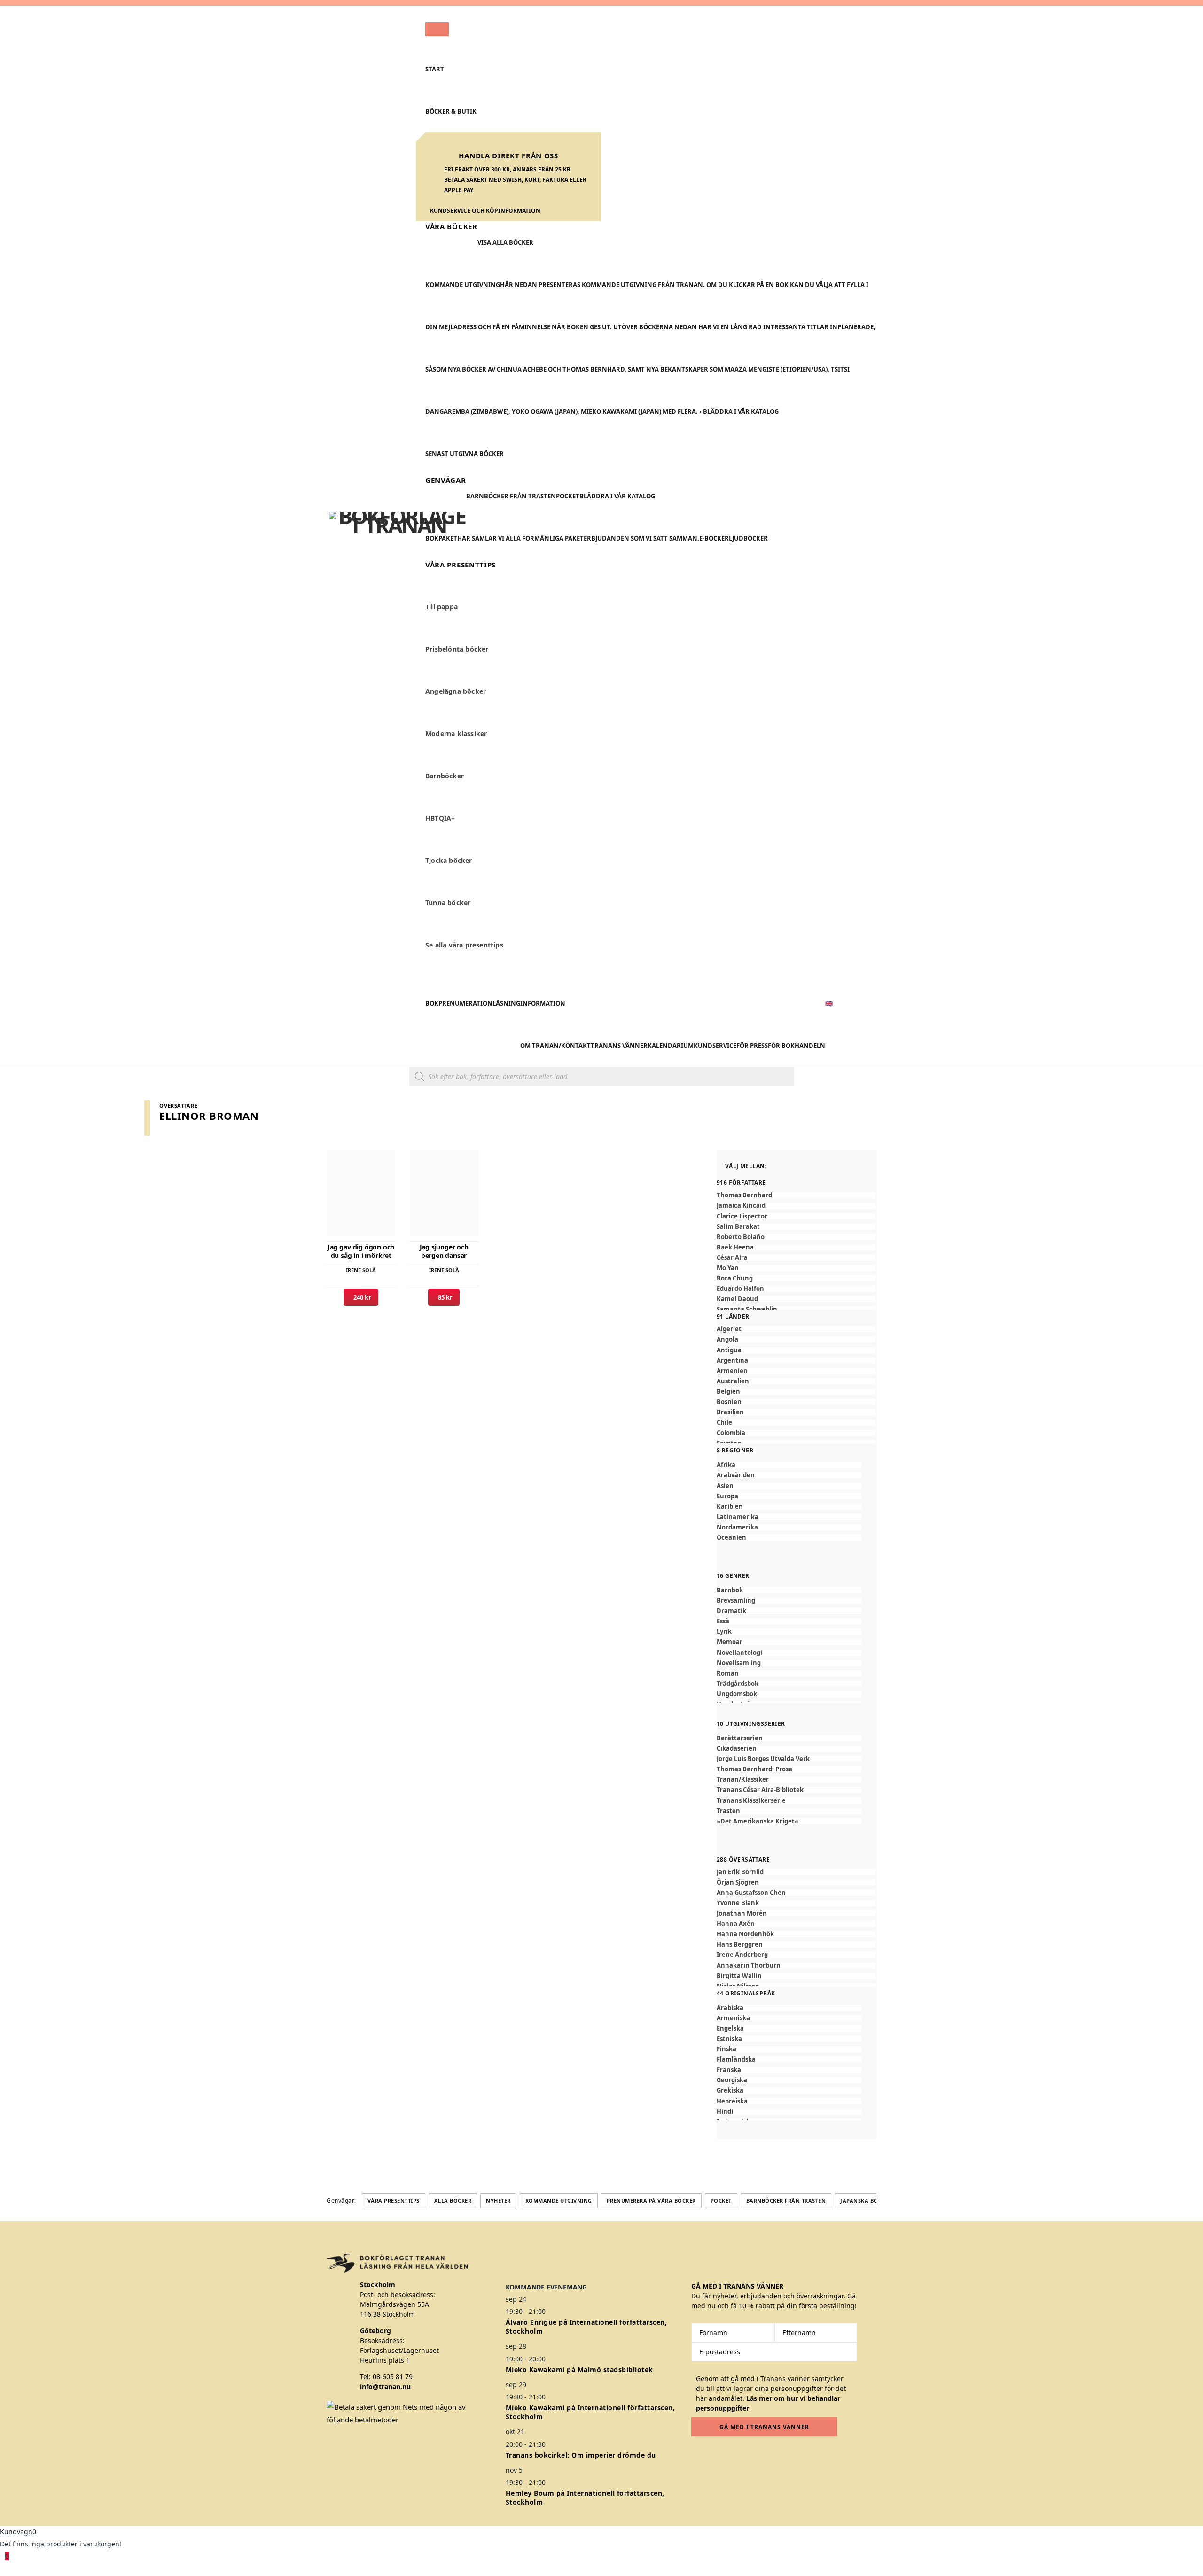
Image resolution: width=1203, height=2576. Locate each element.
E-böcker (714, 538)
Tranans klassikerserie (751, 1801)
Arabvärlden (736, 1475)
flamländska (736, 2060)
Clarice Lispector (742, 1216)
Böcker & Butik (451, 111)
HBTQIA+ (440, 819)
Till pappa (441, 607)
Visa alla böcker (505, 242)
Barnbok (730, 1590)
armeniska (733, 2018)
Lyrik (724, 1632)
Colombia (731, 1433)
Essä (723, 1621)
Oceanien (731, 1538)
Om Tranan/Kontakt (555, 1046)
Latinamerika (738, 1517)
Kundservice (715, 1046)
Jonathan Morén (742, 1913)
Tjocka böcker (449, 861)
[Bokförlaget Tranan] (398, 536)
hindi (725, 2112)
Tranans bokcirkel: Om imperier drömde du (581, 2455)
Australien (733, 1381)
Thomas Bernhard (744, 1195)
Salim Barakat (738, 1227)
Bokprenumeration (459, 1003)
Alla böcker (453, 2200)
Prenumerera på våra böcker (651, 2200)
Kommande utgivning (559, 2200)
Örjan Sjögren (738, 1882)
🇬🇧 (829, 1003)
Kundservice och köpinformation (485, 211)
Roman (728, 1673)
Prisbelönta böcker (457, 649)
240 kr (361, 1297)
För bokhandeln (797, 1046)
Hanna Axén (736, 1924)
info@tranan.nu (385, 2386)
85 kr (444, 1297)
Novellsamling (739, 1663)
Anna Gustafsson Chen (751, 1893)
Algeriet (729, 1329)
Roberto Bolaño (741, 1237)
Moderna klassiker (456, 734)
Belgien (728, 1392)
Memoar (730, 1642)
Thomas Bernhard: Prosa (754, 1769)
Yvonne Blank (738, 1903)
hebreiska (732, 2101)
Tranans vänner (619, 1046)
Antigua (729, 1350)
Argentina (732, 1361)
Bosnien (729, 1402)
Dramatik (731, 1611)
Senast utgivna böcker (465, 454)
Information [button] (543, 1003)
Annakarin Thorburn (749, 1966)
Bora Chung (735, 1278)
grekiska (730, 2091)
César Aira (732, 1258)
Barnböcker (445, 776)
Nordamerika (737, 1527)
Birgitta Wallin (739, 1976)
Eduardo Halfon (740, 1289)
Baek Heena (735, 1247)
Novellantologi (739, 1653)
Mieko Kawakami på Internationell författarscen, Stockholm (590, 2412)
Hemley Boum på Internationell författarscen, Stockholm (585, 2498)
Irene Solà (361, 1270)
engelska (730, 2029)
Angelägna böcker (456, 692)
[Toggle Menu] (437, 29)
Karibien (730, 1507)
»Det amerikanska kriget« (758, 1821)
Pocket (568, 496)
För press (752, 1046)
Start (435, 69)
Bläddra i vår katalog (617, 496)
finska (726, 2049)
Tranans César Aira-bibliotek (760, 1790)
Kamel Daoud (737, 1299)
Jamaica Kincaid (741, 1206)
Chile (724, 1423)
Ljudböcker (748, 538)
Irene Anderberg (742, 1955)
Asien (725, 1486)
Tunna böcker (448, 903)
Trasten (728, 1811)
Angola (727, 1339)
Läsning (506, 1003)
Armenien (732, 1371)
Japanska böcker (866, 2200)
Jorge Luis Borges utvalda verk (763, 1759)
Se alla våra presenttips (464, 945)
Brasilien (730, 1412)
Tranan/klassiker (743, 1780)
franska (729, 2070)
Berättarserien (740, 1738)
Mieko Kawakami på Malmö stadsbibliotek (579, 2370)
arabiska (730, 2008)
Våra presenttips (394, 2200)
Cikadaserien (737, 1749)
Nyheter (498, 2200)
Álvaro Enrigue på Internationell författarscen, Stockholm (586, 2327)
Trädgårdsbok (738, 1684)
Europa (727, 1496)
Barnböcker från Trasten (511, 496)
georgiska (732, 2080)
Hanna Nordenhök (745, 1934)
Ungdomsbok (737, 1694)
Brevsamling (736, 1601)
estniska (729, 2039)
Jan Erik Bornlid (740, 1872)
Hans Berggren (740, 1944)
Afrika (726, 1465)
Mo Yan (728, 1268)
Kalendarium (671, 1046)
